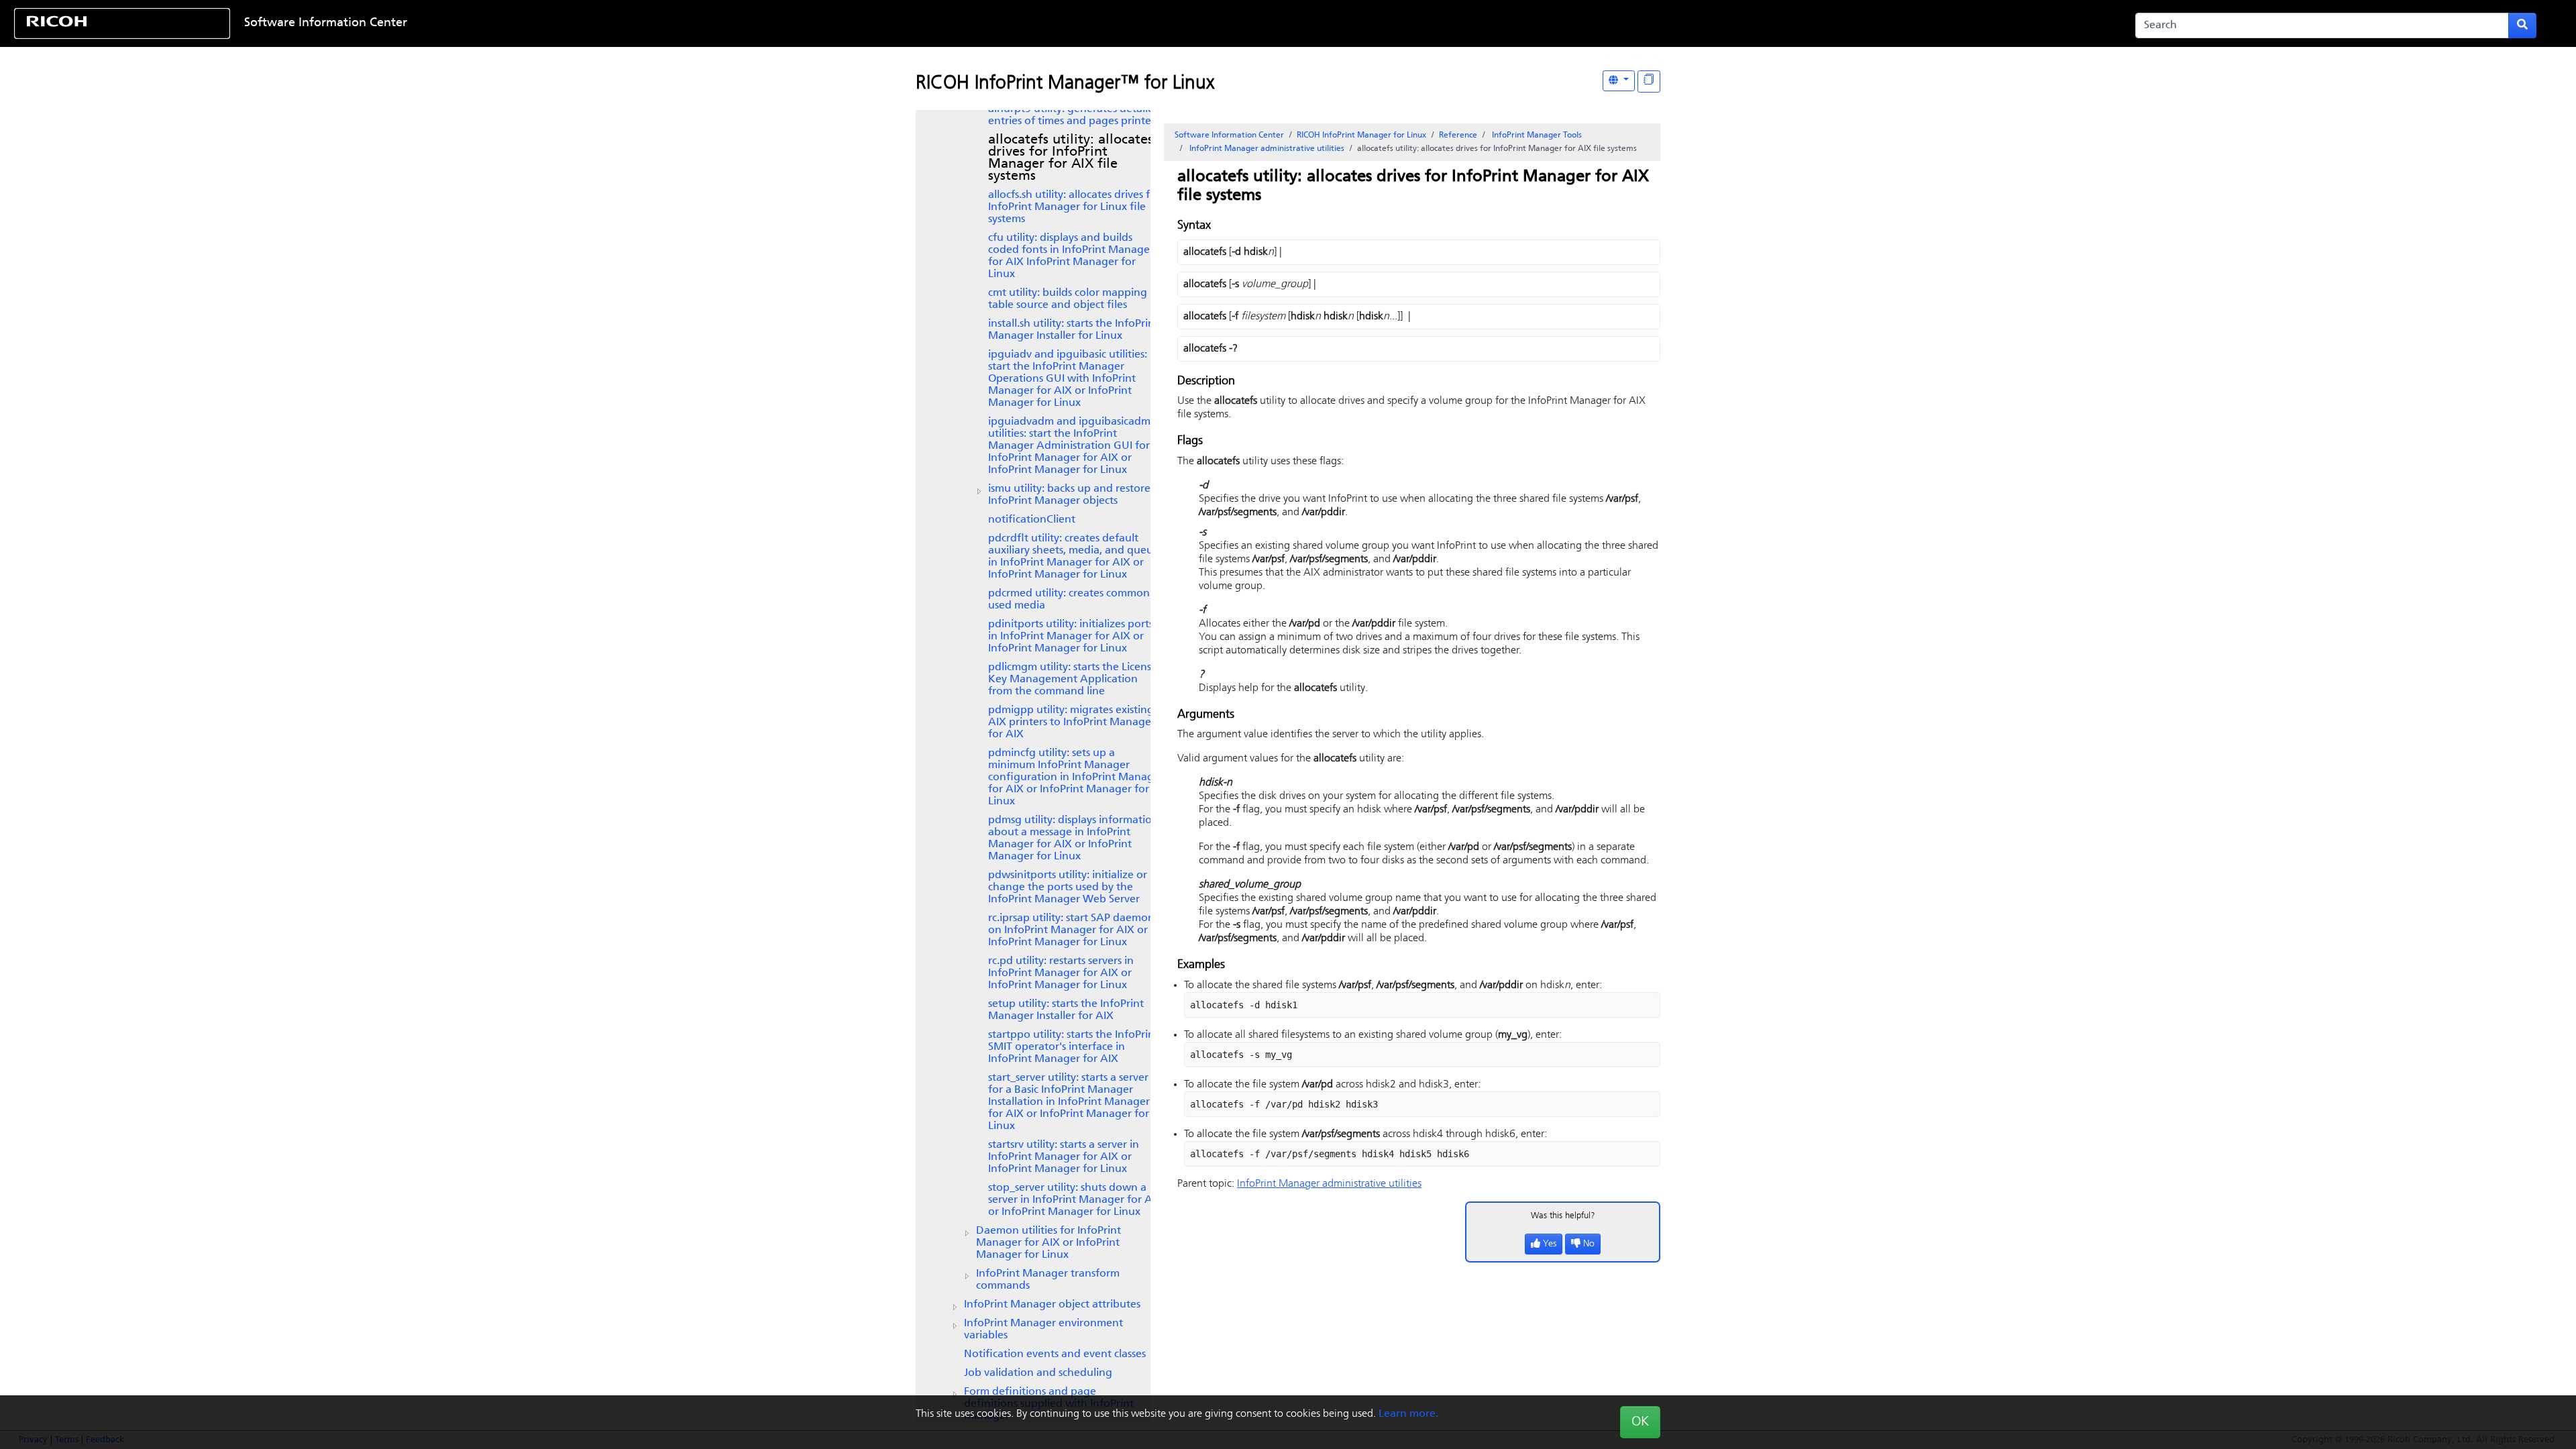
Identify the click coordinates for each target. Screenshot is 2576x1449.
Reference (1458, 136)
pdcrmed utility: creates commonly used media (1073, 600)
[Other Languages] (1619, 81)
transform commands (1048, 1280)
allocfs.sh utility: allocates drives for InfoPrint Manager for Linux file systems (1074, 207)
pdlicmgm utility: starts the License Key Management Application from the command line (1073, 680)
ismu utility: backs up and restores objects (1071, 495)
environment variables (1043, 1330)
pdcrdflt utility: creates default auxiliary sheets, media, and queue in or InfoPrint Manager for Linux (1074, 557)
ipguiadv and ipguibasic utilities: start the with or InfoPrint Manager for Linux (1068, 379)
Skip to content (1179, 23)
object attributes (1052, 1305)
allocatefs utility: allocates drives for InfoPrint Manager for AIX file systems (1071, 158)
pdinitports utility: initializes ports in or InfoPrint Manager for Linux (1071, 637)
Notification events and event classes (1055, 1354)
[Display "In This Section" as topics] (1649, 82)
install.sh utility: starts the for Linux (1073, 330)
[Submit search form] (2522, 25)
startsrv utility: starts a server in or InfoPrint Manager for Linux (1064, 1157)
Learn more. (1408, 1414)
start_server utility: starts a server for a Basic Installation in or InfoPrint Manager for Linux (1069, 1102)
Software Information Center (326, 23)
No (1589, 1244)
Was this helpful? (1563, 1216)
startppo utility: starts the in (1073, 1047)
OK (1640, 1422)
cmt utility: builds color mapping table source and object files (1068, 299)
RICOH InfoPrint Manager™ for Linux (1065, 84)
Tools (1537, 136)
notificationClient (1032, 520)
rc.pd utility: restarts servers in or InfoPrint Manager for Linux (1061, 973)
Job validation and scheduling (1038, 1373)
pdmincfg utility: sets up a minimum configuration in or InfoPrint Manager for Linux (1076, 777)
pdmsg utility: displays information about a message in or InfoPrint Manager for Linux (1073, 839)
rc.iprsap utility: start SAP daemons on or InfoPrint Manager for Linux (1073, 930)
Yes (1550, 1244)
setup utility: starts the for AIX (1066, 1010)
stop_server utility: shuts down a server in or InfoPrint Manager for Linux (1075, 1200)
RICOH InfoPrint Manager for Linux (1361, 136)
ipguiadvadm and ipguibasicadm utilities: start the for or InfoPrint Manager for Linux (1069, 446)
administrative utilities (1267, 149)
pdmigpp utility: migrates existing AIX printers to (1072, 722)
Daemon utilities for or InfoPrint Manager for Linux (1049, 1243)
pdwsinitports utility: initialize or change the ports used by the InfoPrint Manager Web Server (1068, 888)
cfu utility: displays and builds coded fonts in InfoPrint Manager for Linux (1071, 256)
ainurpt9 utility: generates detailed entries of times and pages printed (1074, 115)
